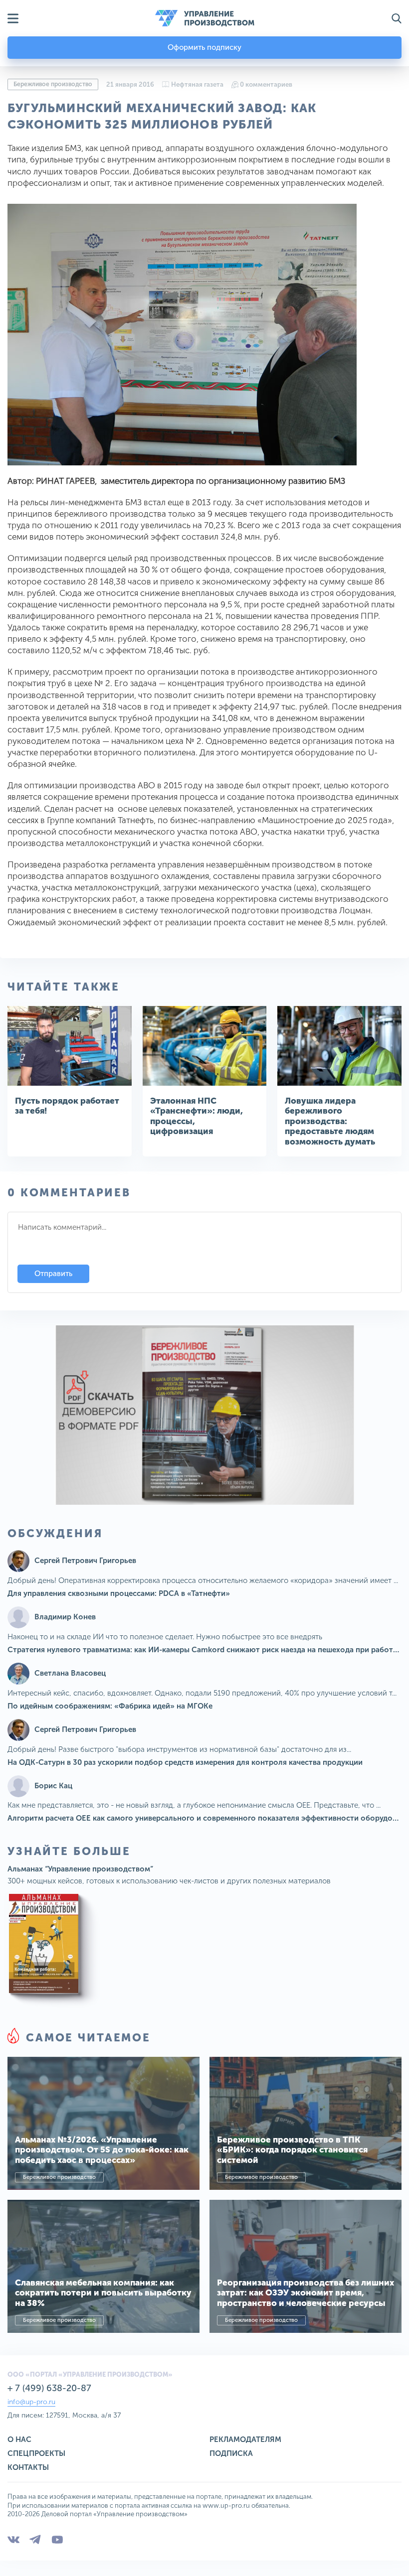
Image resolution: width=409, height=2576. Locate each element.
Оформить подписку (204, 47)
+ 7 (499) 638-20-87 (49, 2388)
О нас (19, 2439)
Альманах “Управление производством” (80, 1869)
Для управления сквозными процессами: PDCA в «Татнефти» (119, 1593)
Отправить (53, 1274)
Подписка (231, 2453)
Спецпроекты (36, 2453)
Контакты (28, 2467)
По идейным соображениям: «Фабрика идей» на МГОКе (110, 1706)
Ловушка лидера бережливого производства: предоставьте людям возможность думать (330, 1121)
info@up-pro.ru (31, 2402)
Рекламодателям (245, 2439)
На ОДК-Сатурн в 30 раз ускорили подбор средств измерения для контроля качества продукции (185, 1762)
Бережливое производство (53, 84)
